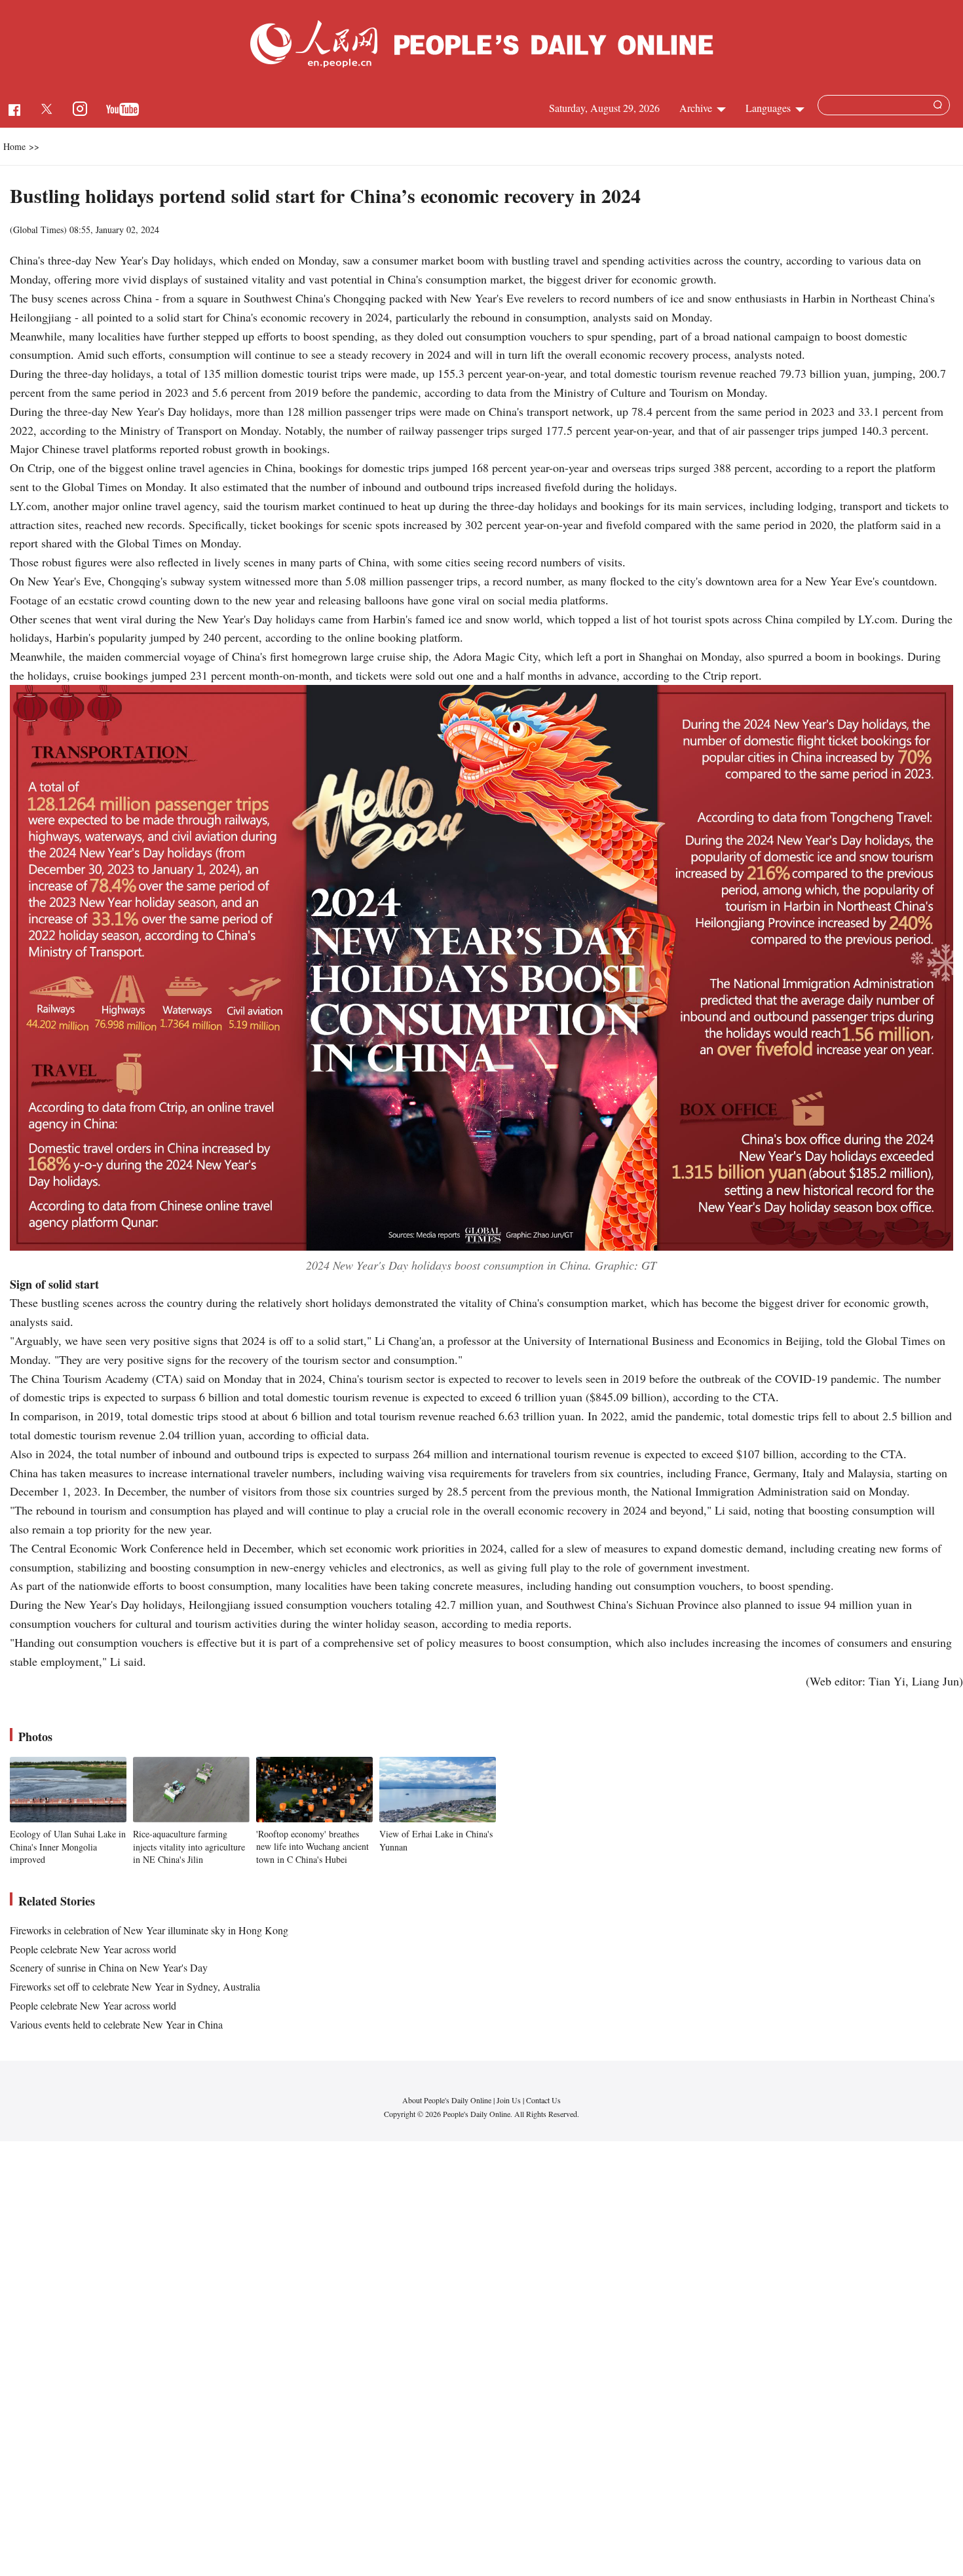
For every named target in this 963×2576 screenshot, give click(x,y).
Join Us (510, 2100)
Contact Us (543, 2100)
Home (14, 146)
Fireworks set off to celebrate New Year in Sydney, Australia (135, 1986)
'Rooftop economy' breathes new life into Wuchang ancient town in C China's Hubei (312, 1847)
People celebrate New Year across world (93, 1949)
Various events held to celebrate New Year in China (116, 2024)
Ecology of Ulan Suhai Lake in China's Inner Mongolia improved (68, 1847)
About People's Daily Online (447, 2100)
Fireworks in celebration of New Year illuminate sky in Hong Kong (149, 1930)
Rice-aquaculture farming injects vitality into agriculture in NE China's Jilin (189, 1847)
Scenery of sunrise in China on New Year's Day (109, 1967)
